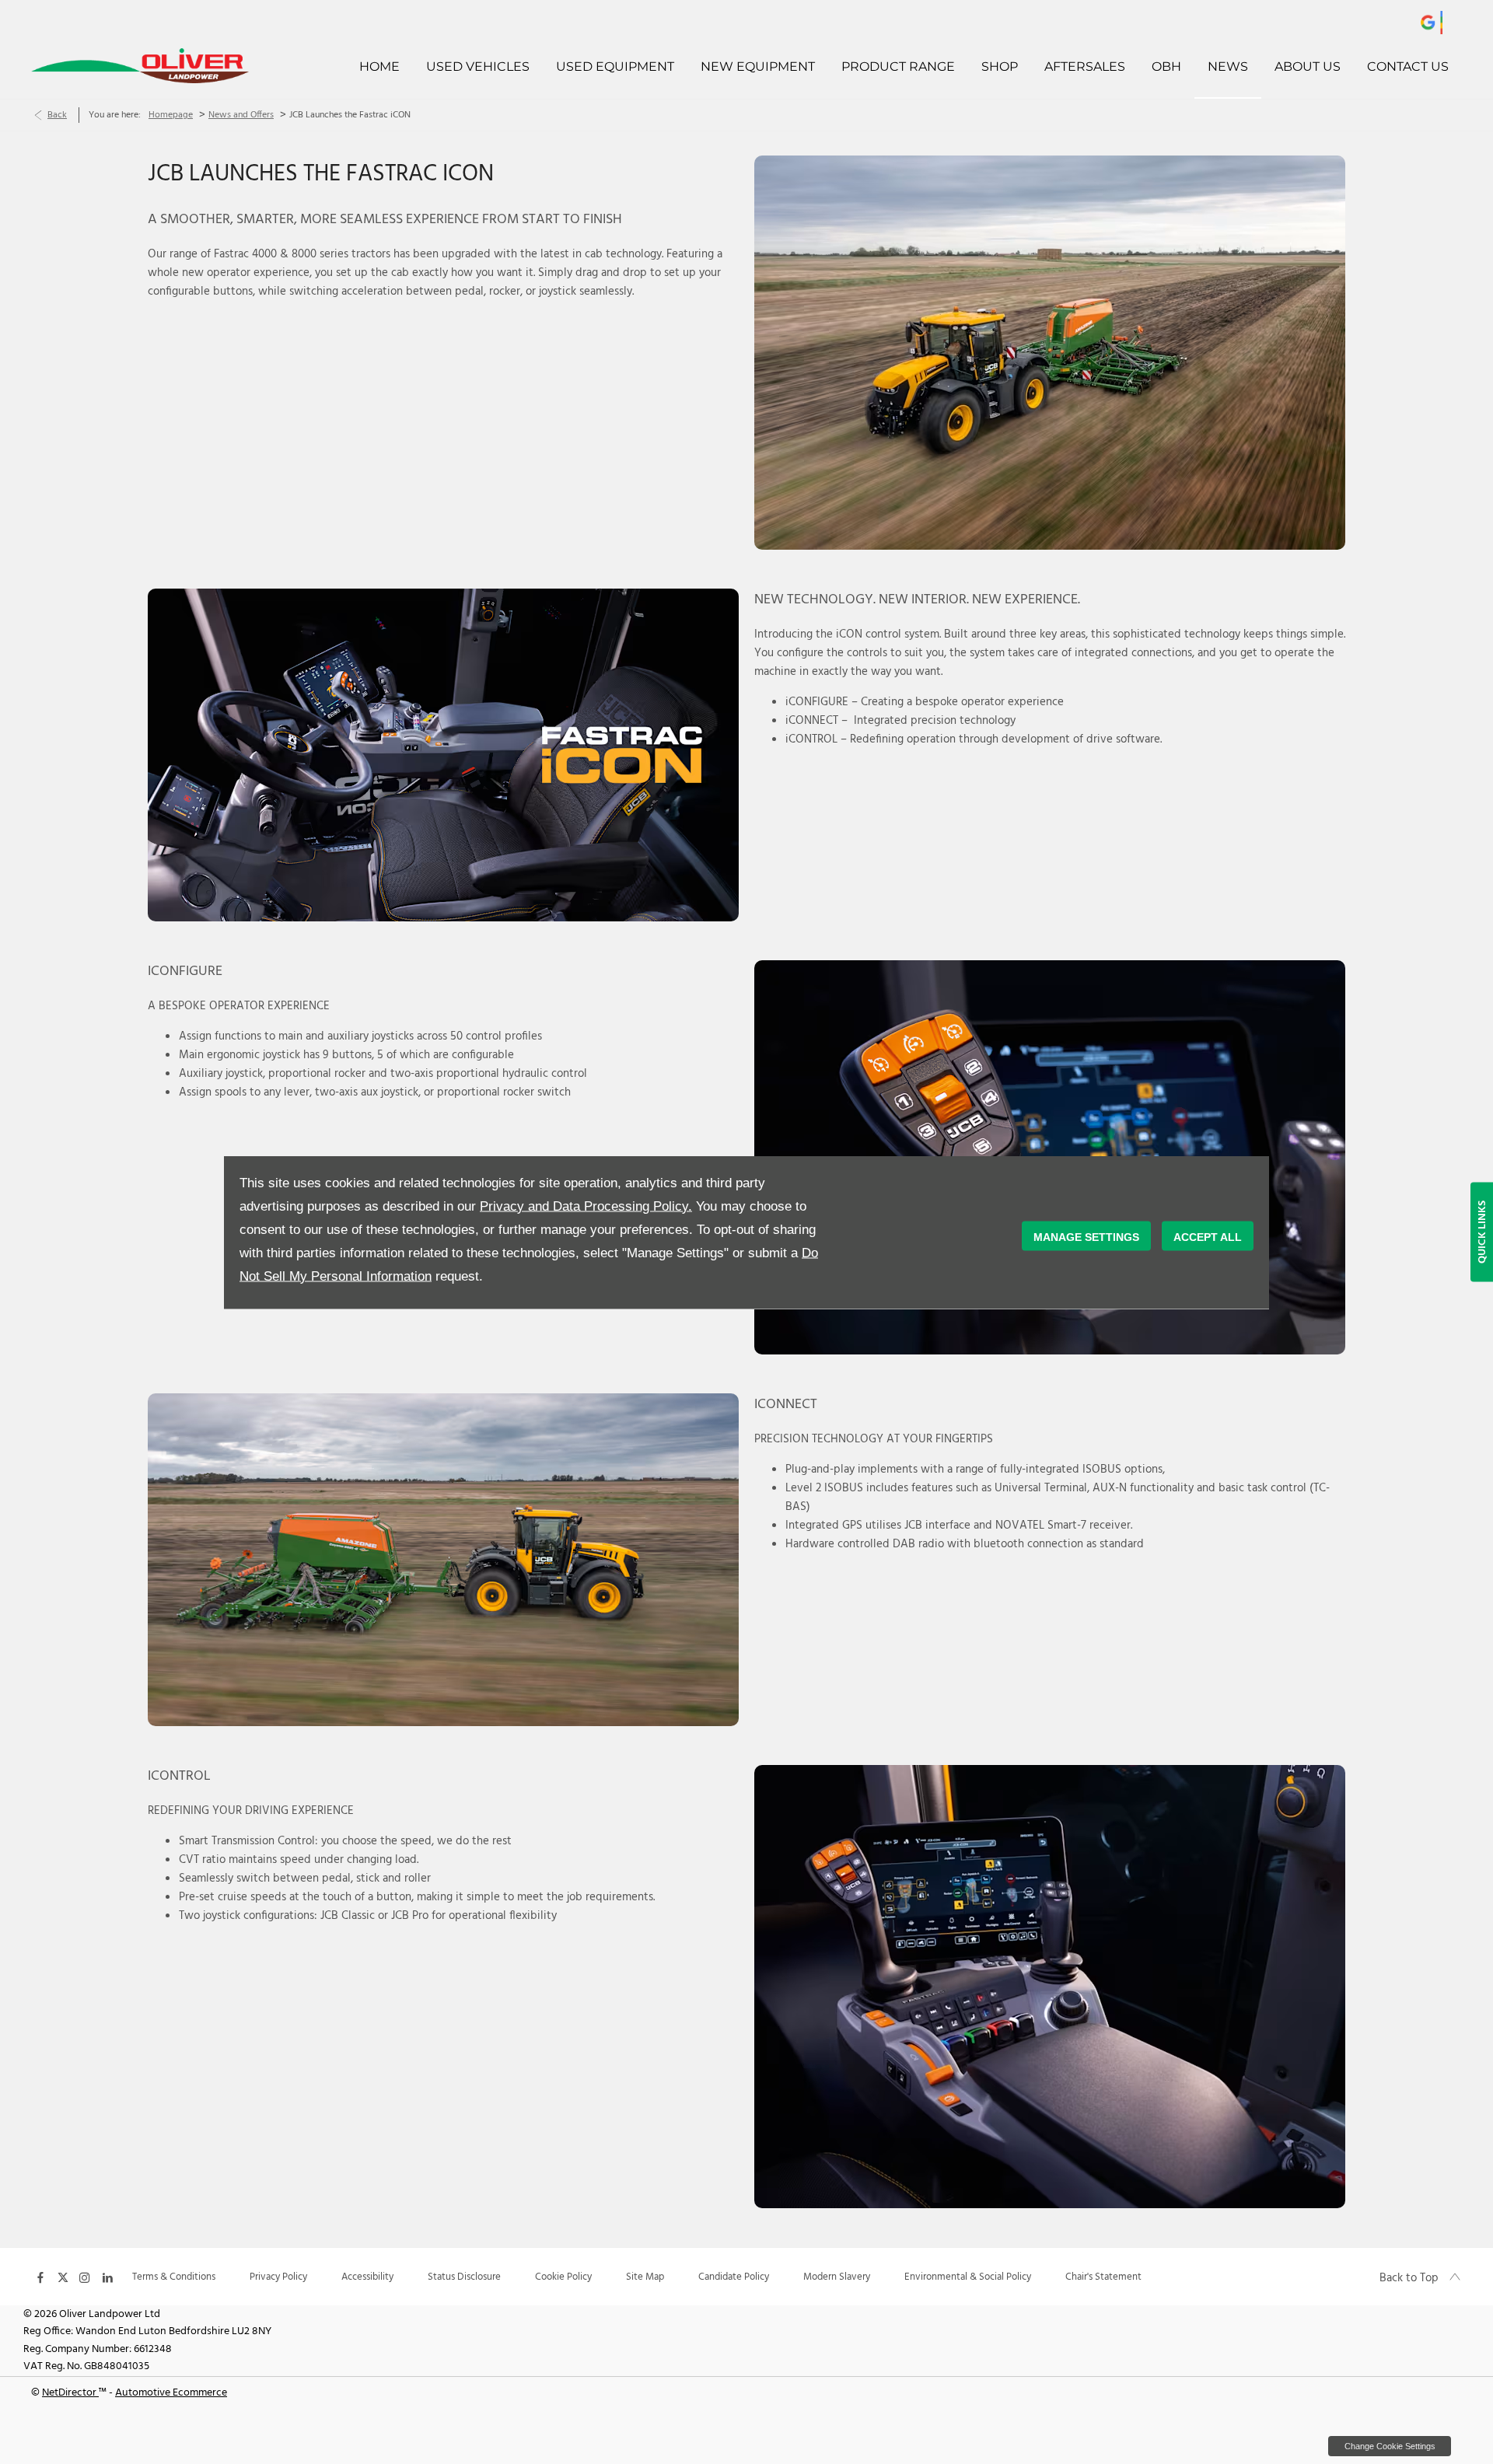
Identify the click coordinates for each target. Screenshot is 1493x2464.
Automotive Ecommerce (171, 2393)
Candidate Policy (734, 2277)
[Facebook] (40, 2277)
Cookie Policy (563, 2277)
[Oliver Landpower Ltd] (166, 66)
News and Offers (241, 115)
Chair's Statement (1103, 2277)
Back (57, 115)
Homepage (171, 115)
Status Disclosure (464, 2277)
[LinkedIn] (107, 2277)
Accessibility (367, 2277)
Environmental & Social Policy (968, 2277)
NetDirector (70, 2393)
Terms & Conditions (174, 2277)
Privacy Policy (278, 2277)
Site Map (645, 2277)
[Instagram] (85, 2277)
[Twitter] (63, 2277)
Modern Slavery (837, 2277)
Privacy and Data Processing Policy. (586, 1206)
